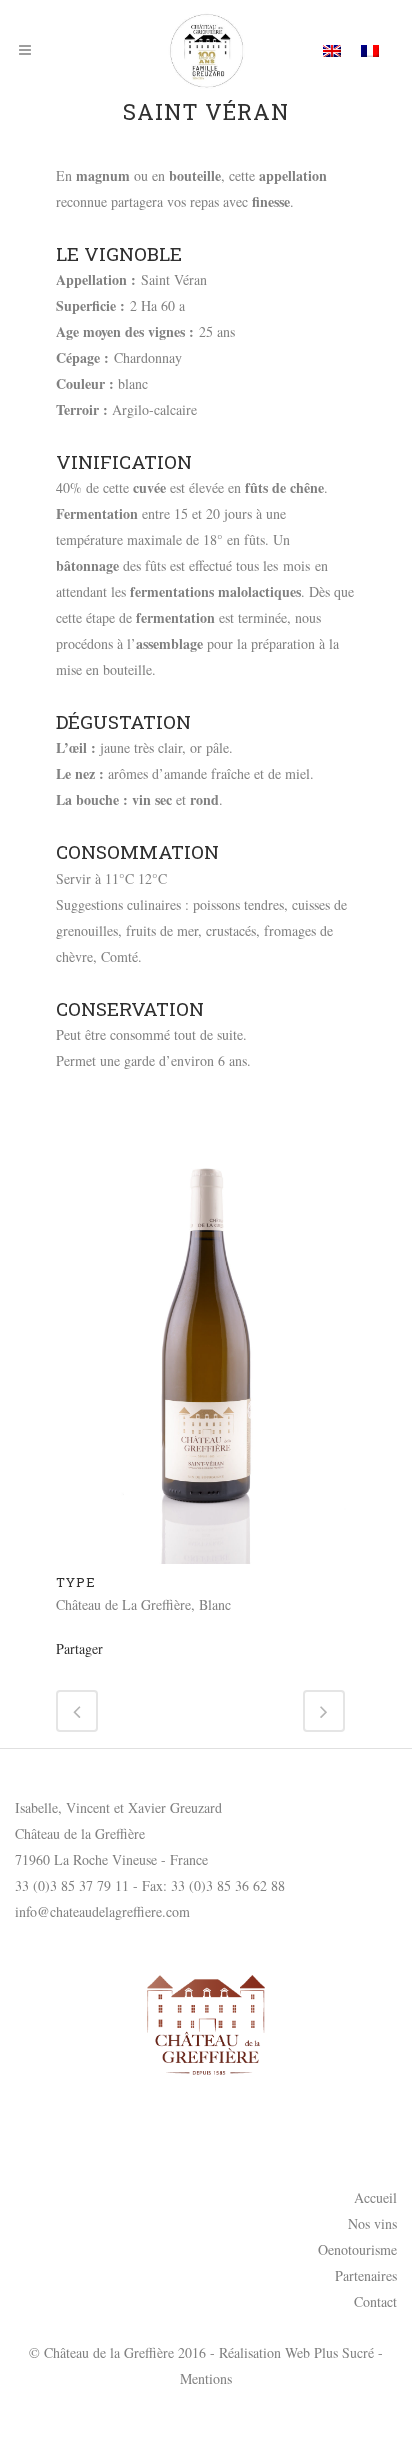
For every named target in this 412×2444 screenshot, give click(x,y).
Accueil (375, 2197)
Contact (375, 2301)
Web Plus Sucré (329, 2352)
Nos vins (372, 2223)
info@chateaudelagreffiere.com (102, 1911)
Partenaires (366, 2275)
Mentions (206, 2378)
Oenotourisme (357, 2249)
